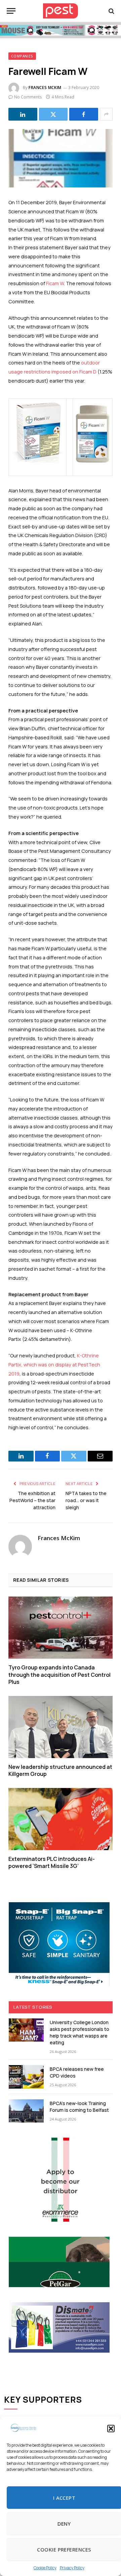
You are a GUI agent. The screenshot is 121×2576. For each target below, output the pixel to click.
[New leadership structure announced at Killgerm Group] (61, 1727)
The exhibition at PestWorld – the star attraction (32, 1500)
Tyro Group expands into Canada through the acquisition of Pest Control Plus (59, 1675)
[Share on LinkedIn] (23, 114)
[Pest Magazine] (61, 11)
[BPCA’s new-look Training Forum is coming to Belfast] (26, 2111)
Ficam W (55, 283)
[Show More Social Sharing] (106, 114)
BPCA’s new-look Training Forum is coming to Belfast (79, 2107)
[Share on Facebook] (84, 114)
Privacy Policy (72, 2568)
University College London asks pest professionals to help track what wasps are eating (79, 2032)
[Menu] (11, 11)
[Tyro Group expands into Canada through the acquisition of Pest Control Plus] (61, 1628)
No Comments (28, 97)
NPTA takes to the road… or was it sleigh (86, 1500)
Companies (22, 56)
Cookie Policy (45, 2568)
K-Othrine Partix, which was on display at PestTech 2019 (54, 1365)
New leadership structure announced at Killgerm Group (60, 1771)
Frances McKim (45, 88)
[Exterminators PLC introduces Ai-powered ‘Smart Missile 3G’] (61, 1819)
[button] (111, 2429)
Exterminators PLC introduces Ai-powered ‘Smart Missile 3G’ (52, 1863)
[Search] (111, 11)
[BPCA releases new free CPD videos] (26, 2077)
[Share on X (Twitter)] (53, 114)
